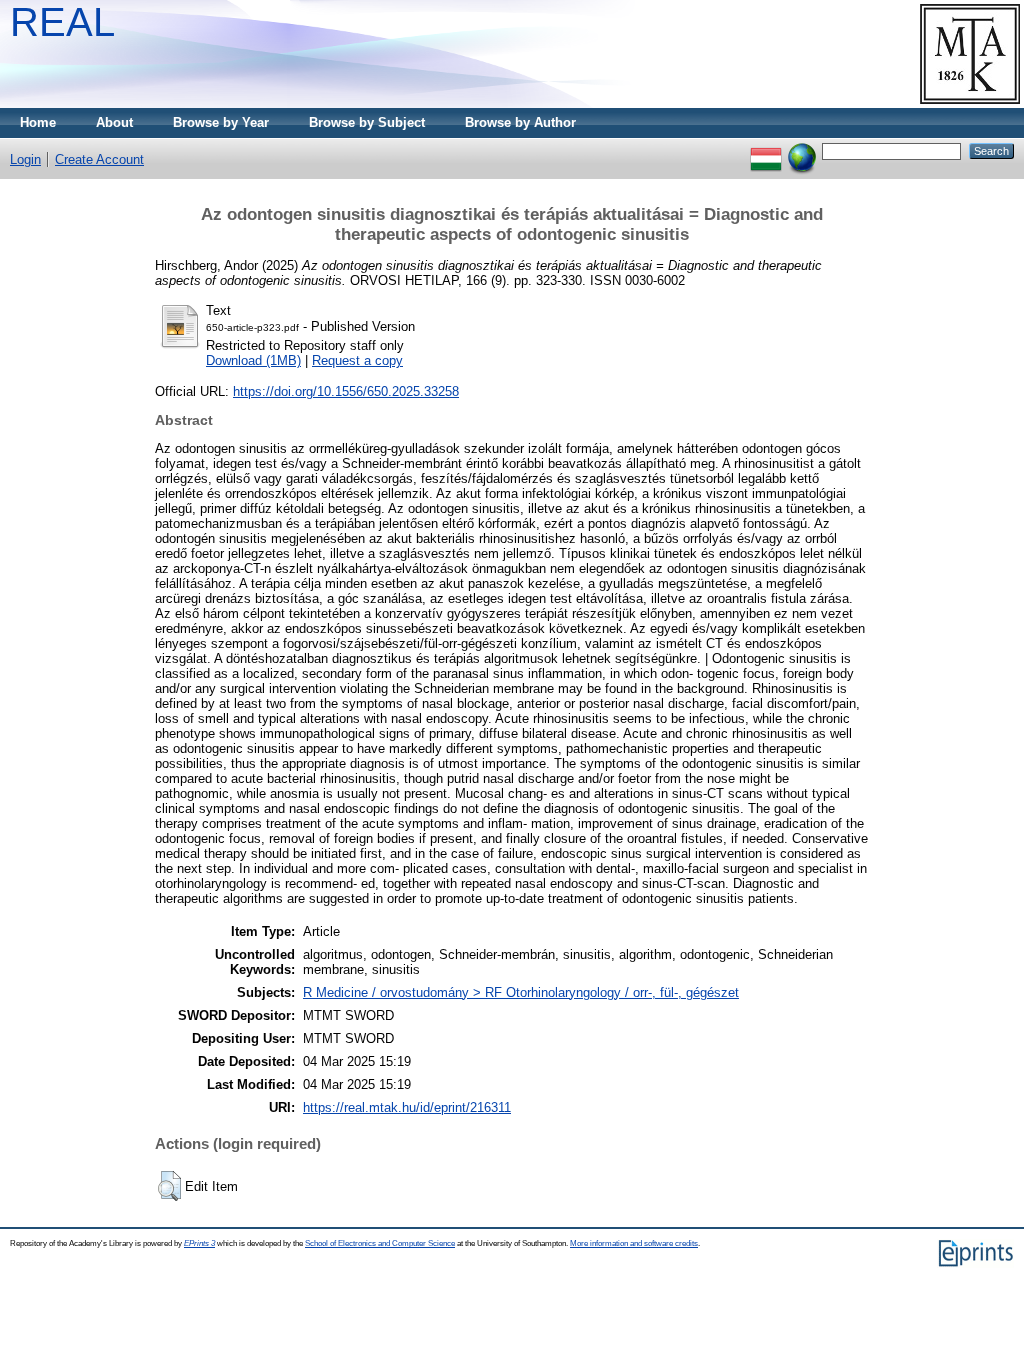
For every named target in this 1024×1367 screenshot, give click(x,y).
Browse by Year (221, 122)
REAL (62, 22)
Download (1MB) (253, 360)
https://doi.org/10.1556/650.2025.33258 (346, 391)
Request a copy (357, 360)
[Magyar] (766, 150)
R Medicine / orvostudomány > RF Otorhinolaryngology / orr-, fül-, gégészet (521, 992)
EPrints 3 (199, 1243)
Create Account (99, 159)
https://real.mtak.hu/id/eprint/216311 (407, 1107)
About (114, 122)
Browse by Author (520, 122)
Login (25, 159)
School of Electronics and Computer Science (380, 1243)
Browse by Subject (367, 122)
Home (38, 122)
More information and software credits (634, 1243)
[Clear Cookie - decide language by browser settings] (802, 150)
